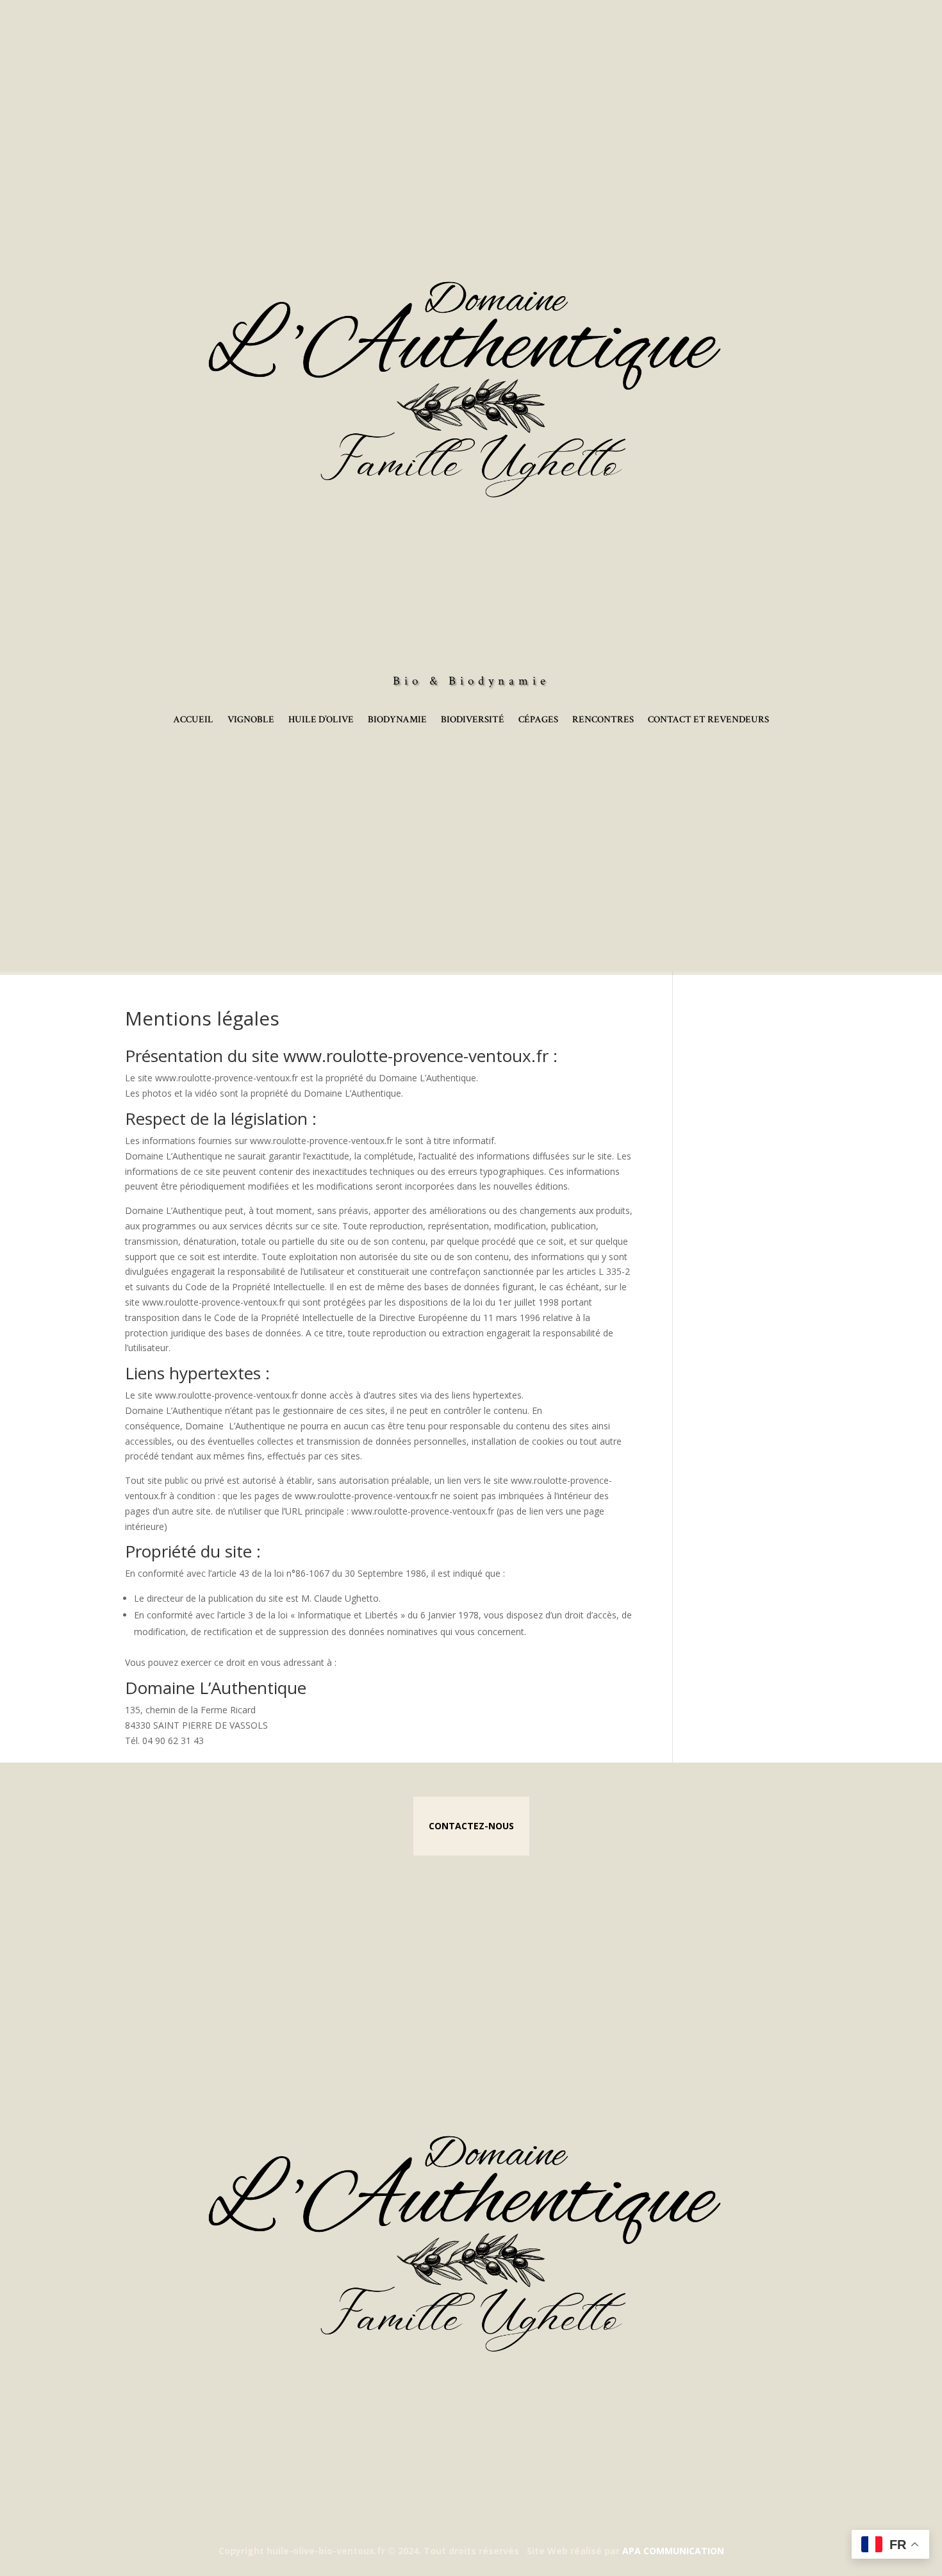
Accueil (193, 720)
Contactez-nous (471, 1826)
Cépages (538, 720)
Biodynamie (397, 720)
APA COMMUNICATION (673, 2551)
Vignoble (251, 720)
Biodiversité (473, 720)
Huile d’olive (321, 720)
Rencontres (603, 720)
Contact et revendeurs (708, 720)
